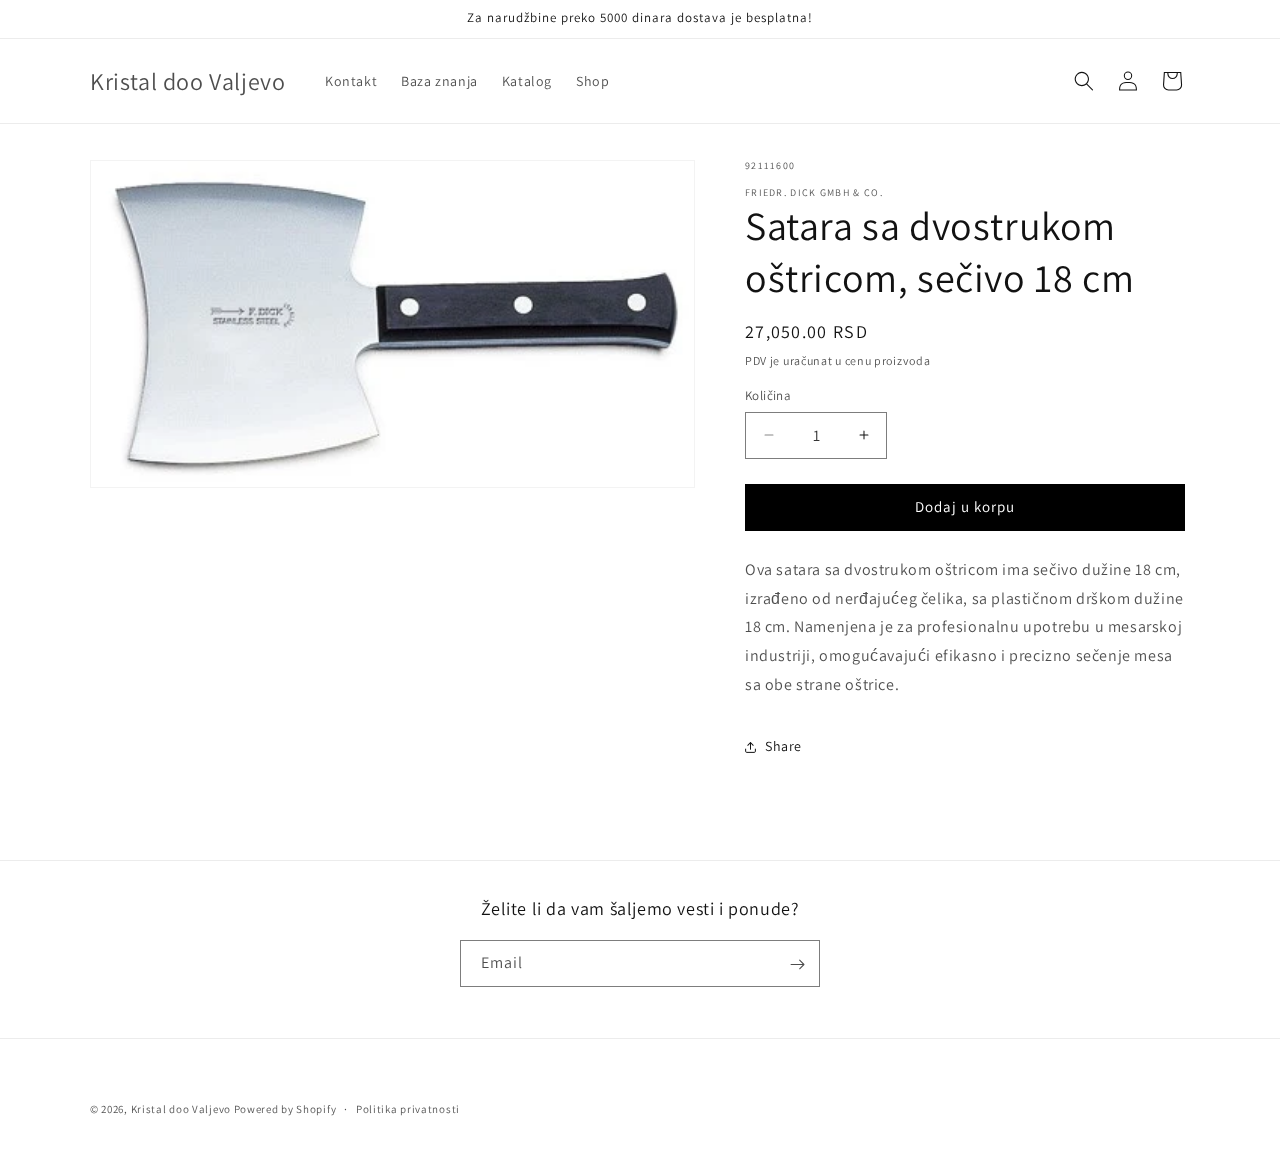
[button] (1084, 81)
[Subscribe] (797, 964)
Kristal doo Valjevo (181, 1109)
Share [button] (783, 746)
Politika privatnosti (408, 1108)
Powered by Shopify (285, 1109)
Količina (768, 395)
